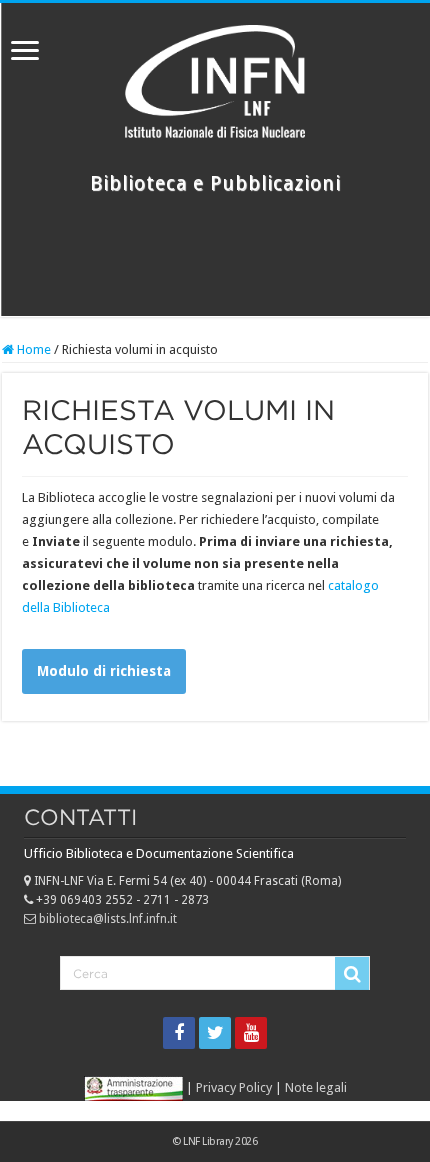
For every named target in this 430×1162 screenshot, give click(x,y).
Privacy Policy (234, 1087)
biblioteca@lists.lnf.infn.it (106, 919)
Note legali (316, 1087)
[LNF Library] (215, 78)
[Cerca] (352, 974)
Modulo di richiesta (104, 671)
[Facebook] (179, 1033)
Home (32, 349)
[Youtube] (251, 1033)
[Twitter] (215, 1033)
